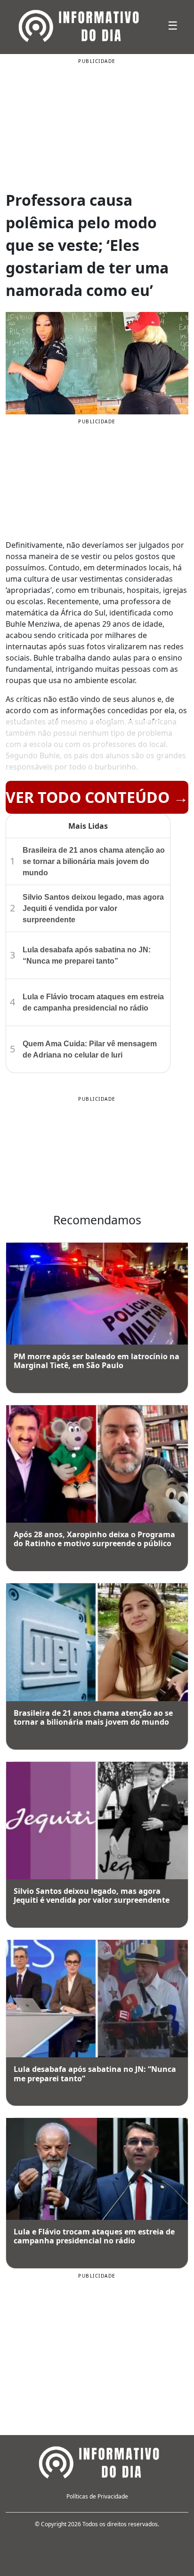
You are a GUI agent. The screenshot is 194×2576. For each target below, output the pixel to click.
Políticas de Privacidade (97, 2496)
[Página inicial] (97, 2461)
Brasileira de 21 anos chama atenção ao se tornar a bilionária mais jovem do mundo (94, 861)
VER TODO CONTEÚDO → (97, 797)
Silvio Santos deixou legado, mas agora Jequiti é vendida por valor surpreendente (93, 908)
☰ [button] (173, 25)
